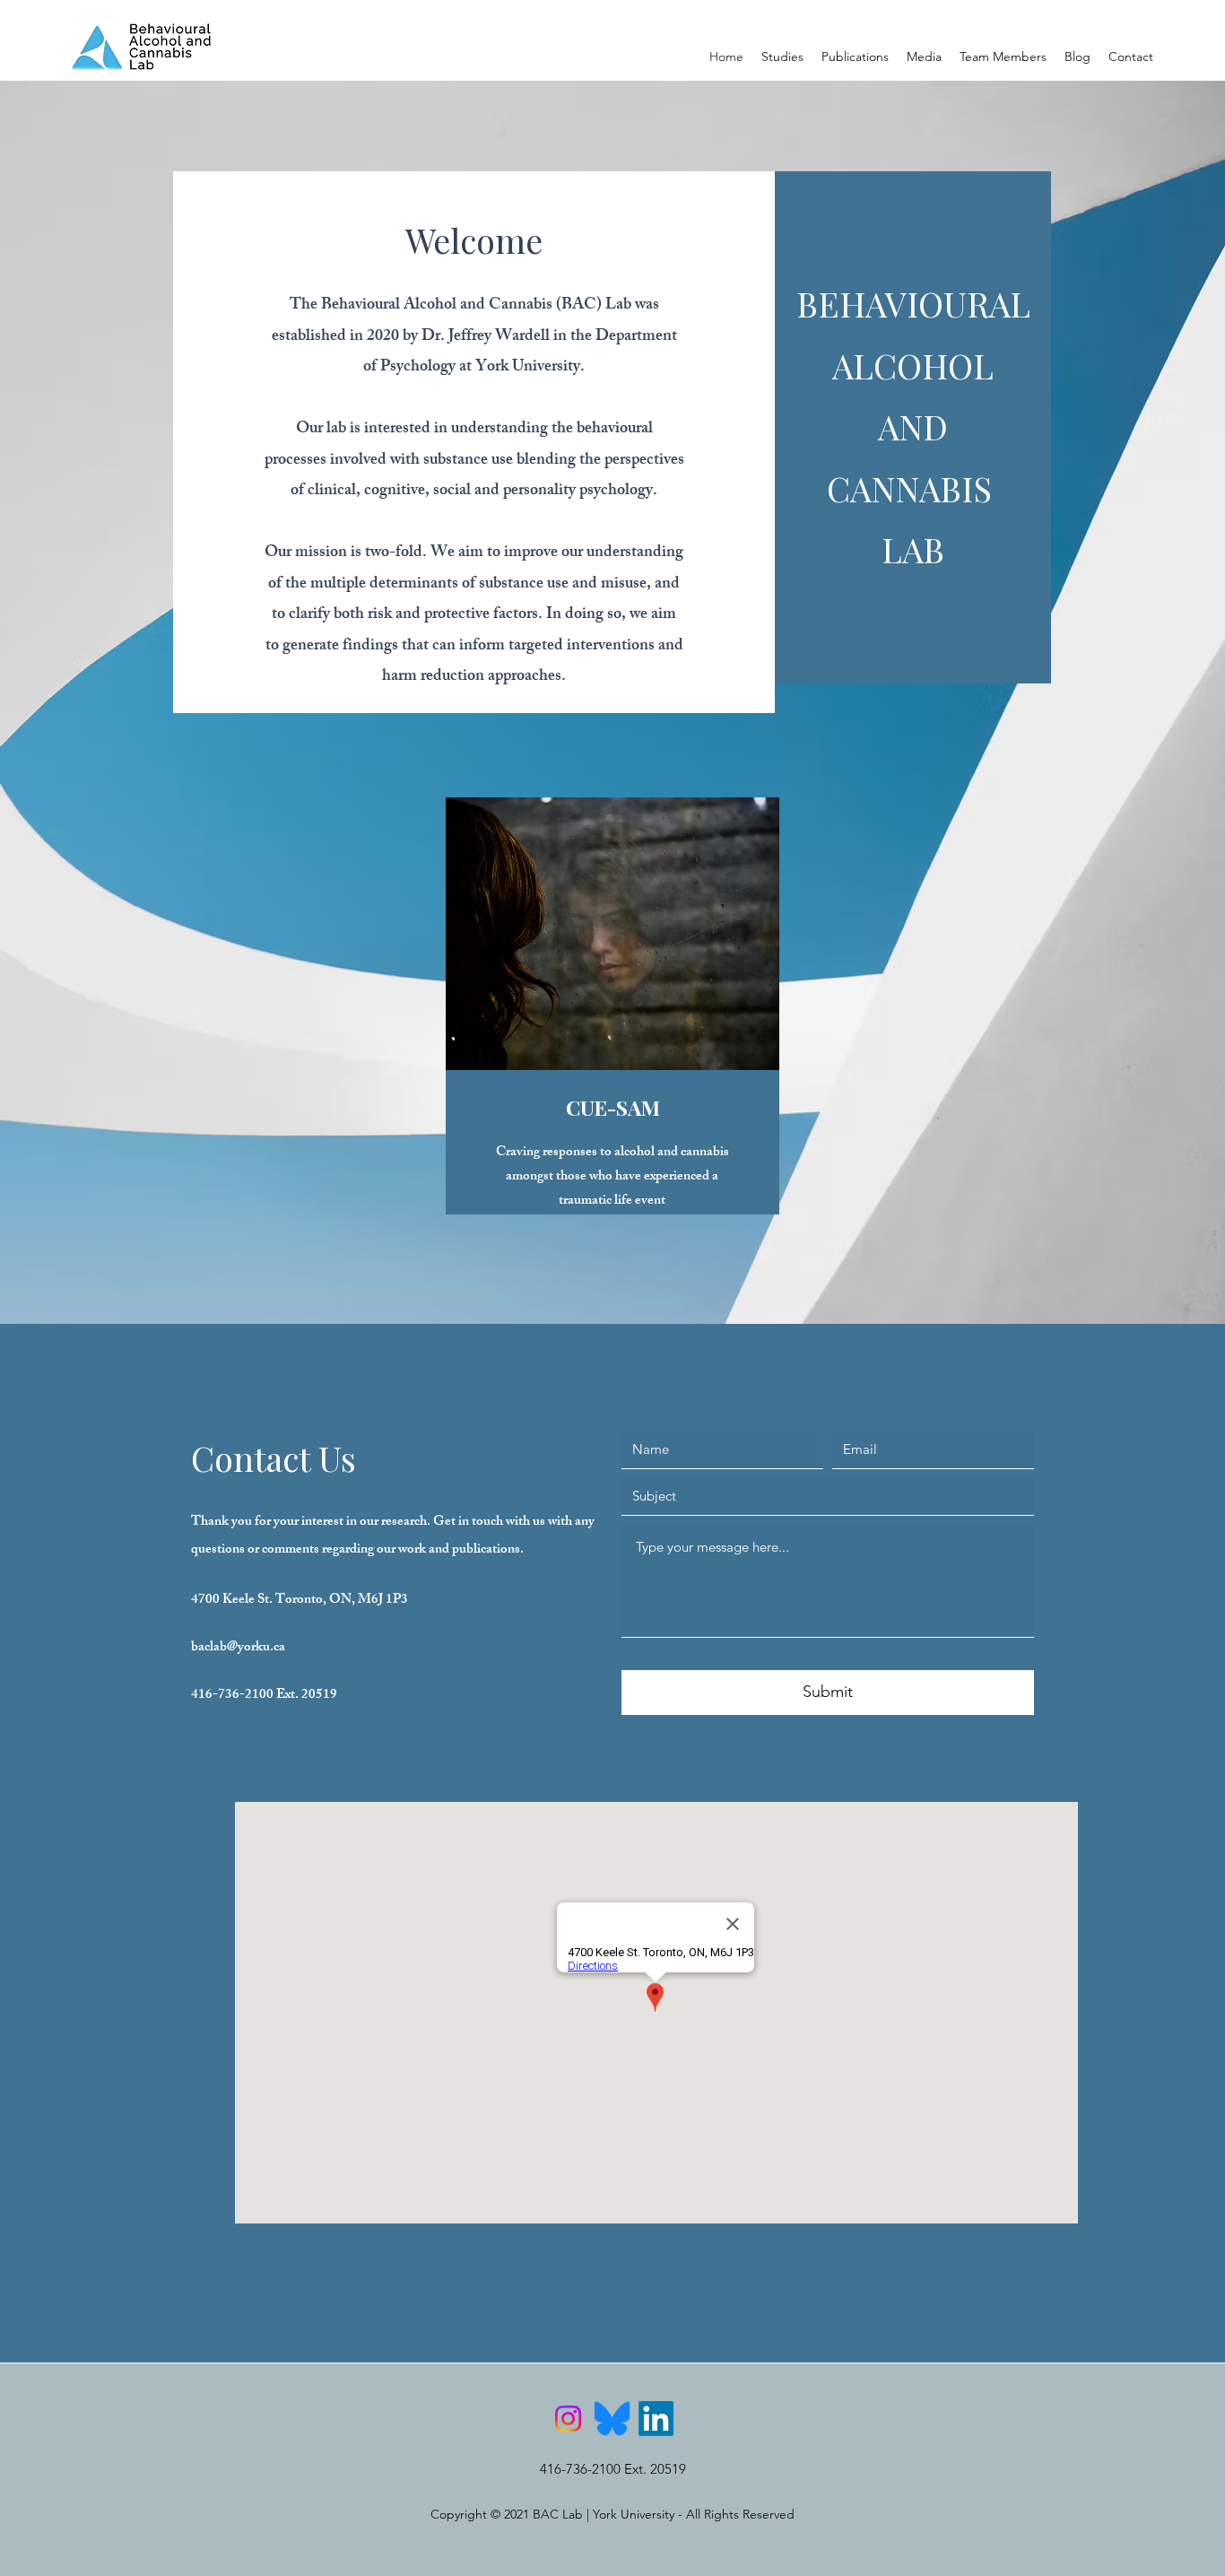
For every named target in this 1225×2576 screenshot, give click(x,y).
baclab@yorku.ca (238, 1648)
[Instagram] (568, 2419)
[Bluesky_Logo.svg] (612, 2419)
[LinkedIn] (656, 2419)
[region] (612, 1048)
